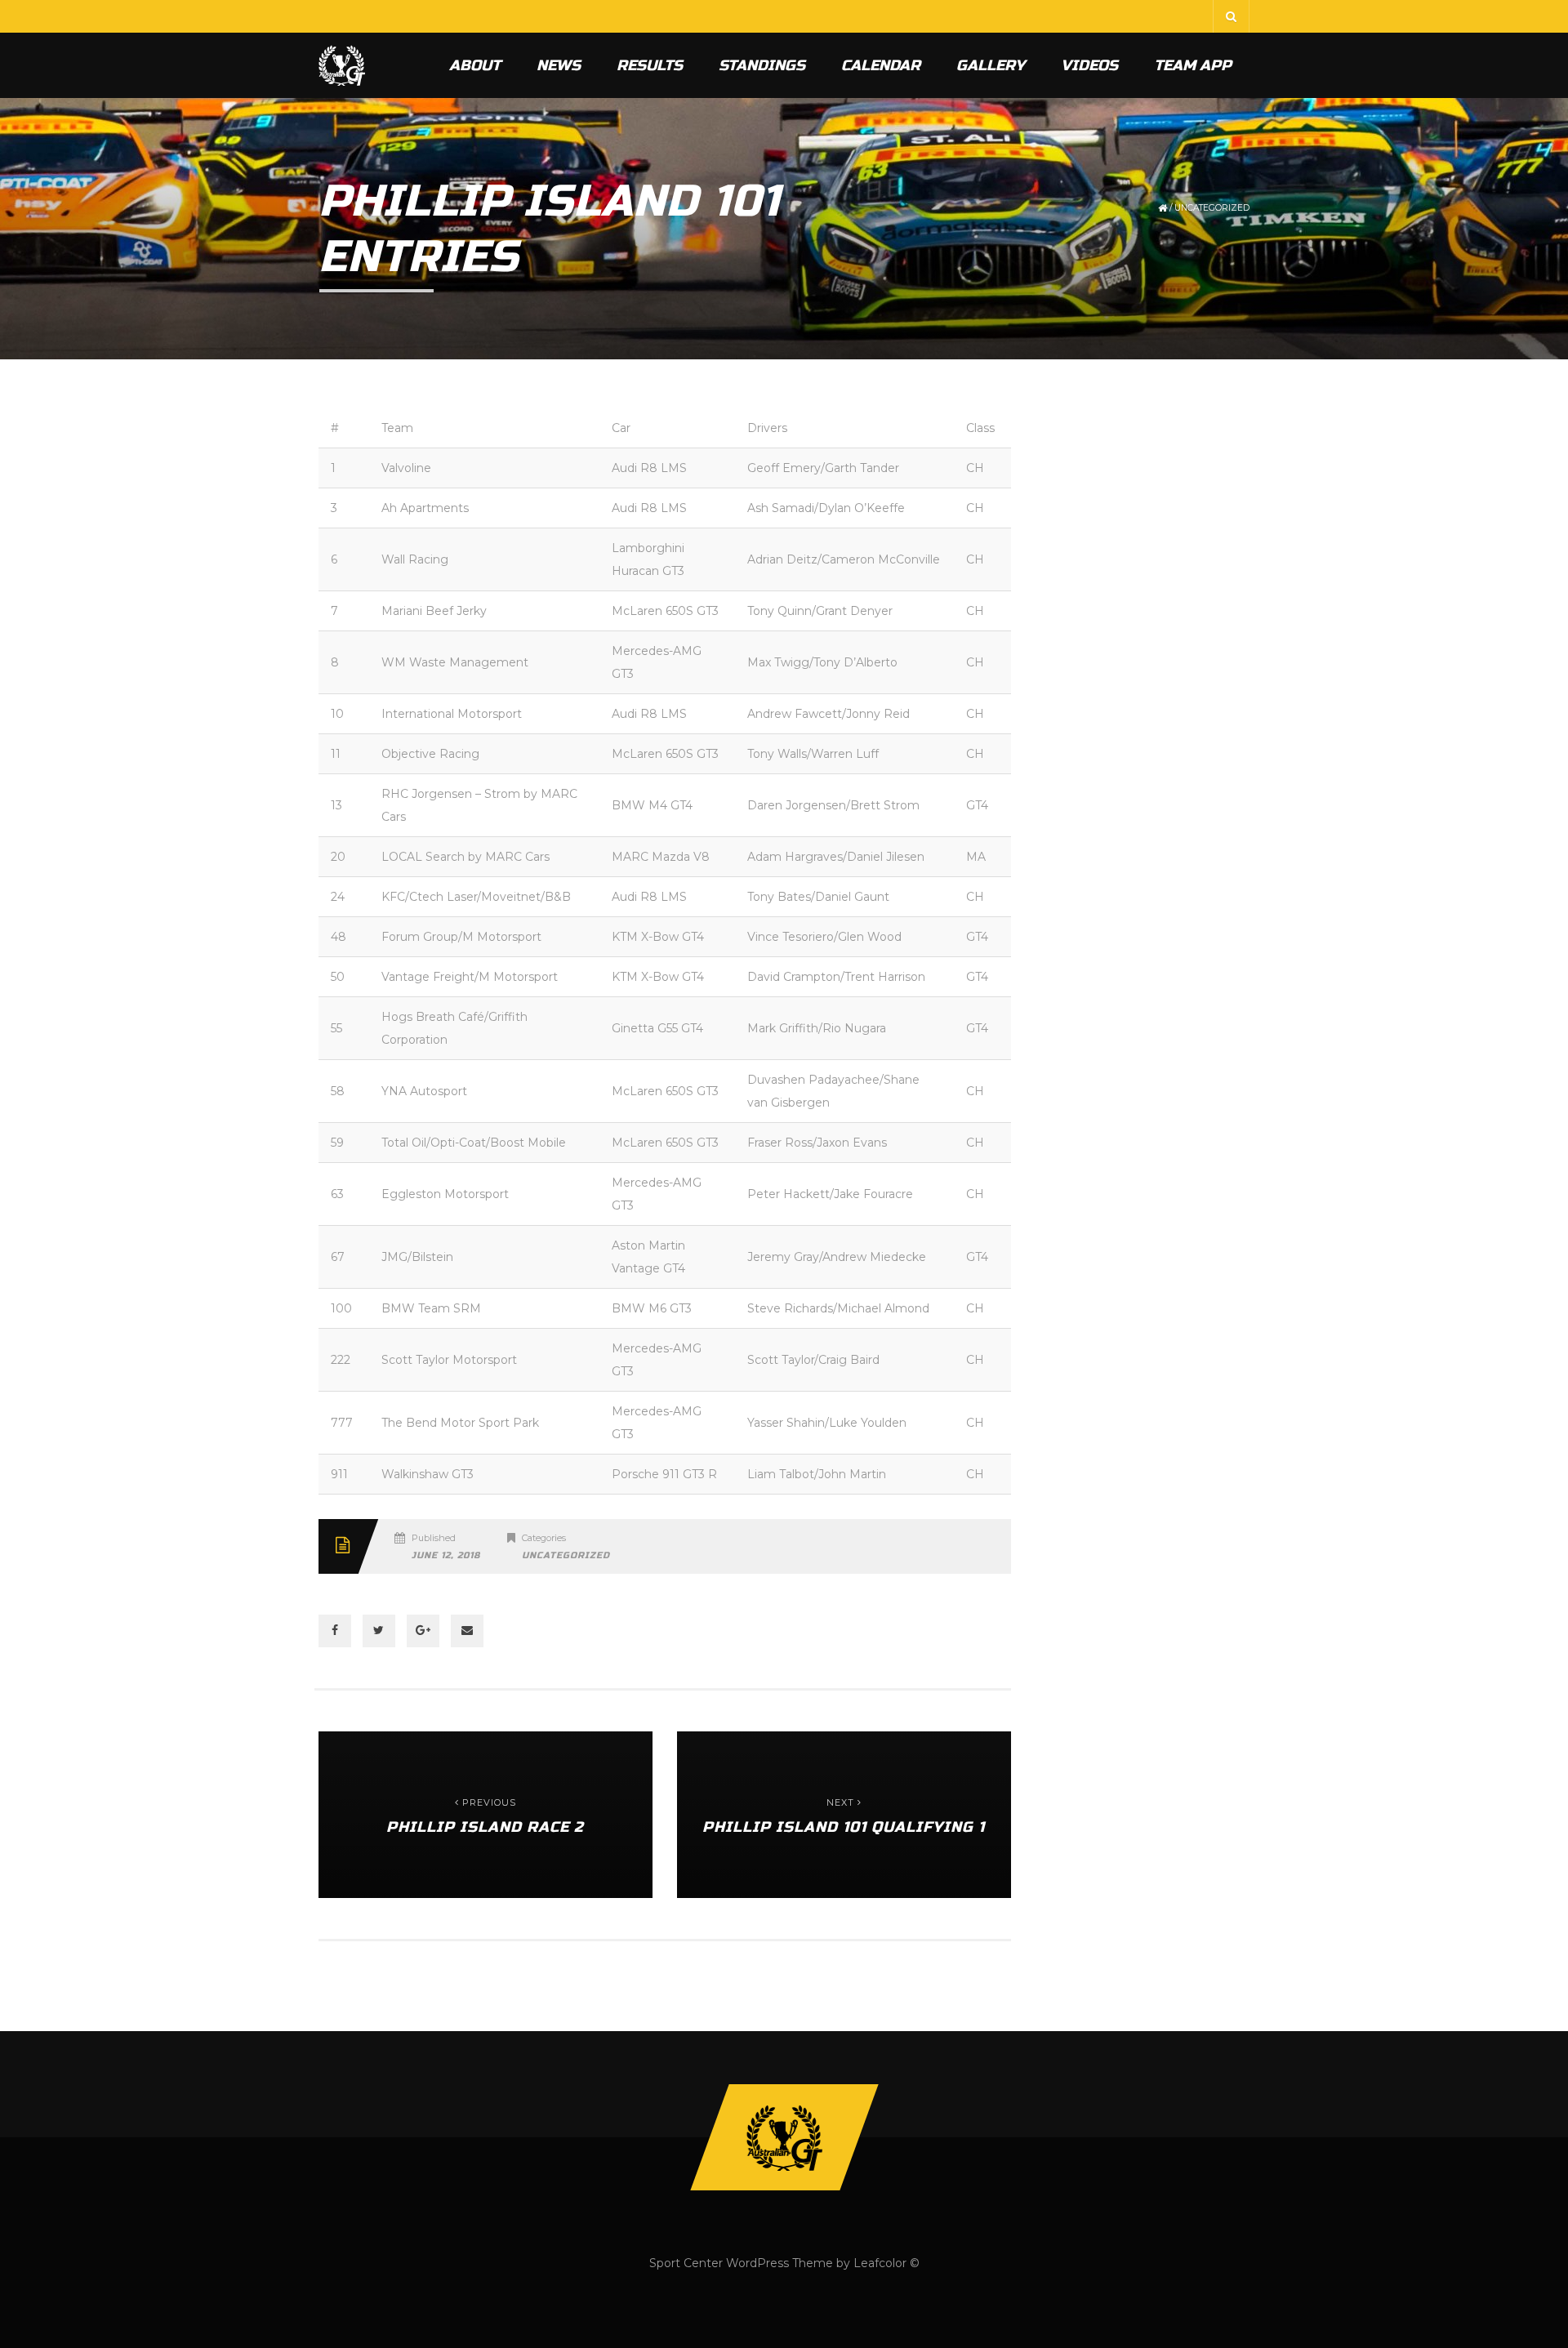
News (559, 65)
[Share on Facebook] (335, 1631)
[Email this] (467, 1631)
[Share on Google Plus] (423, 1631)
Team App (1193, 65)
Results (650, 65)
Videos (1089, 65)
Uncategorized (1212, 208)
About (475, 65)
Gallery (991, 65)
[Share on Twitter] (379, 1631)
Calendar (881, 65)
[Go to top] (784, 2137)
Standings (762, 65)
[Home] (342, 65)
